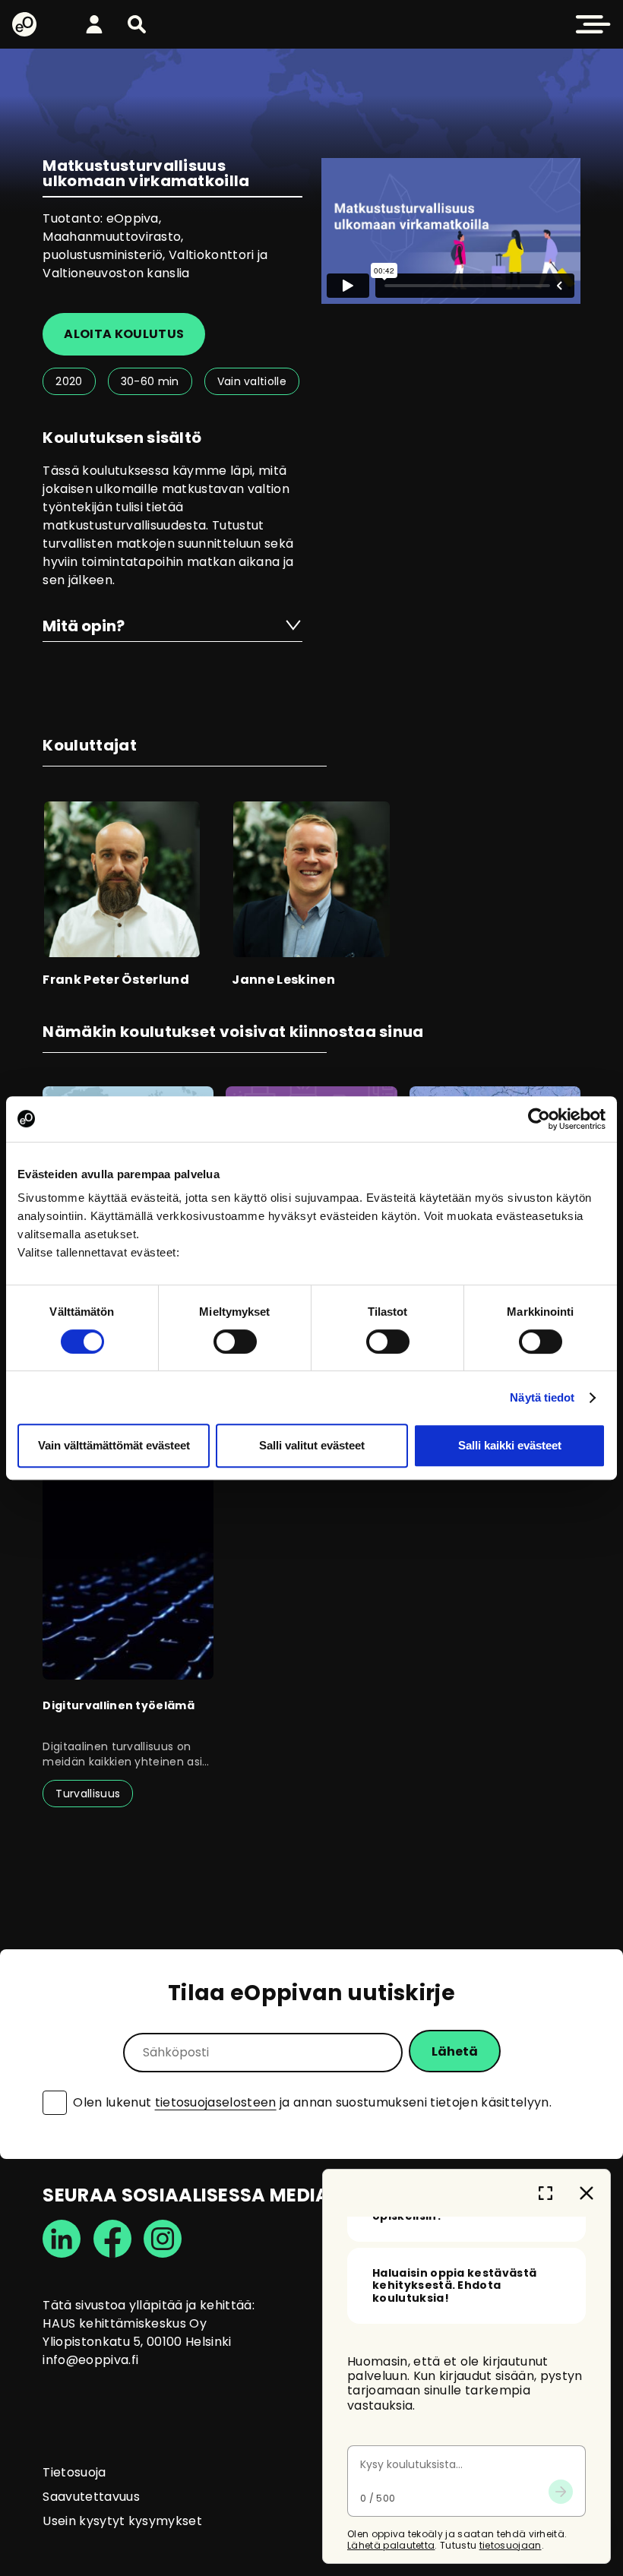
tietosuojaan (511, 2545)
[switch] (235, 1342)
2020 (69, 381)
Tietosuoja (74, 2472)
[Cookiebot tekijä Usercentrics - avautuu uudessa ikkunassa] (539, 1119)
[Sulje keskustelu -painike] (587, 2193)
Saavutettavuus (91, 2497)
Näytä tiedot (542, 1397)
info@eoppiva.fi (90, 2360)
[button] (137, 24)
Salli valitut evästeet (312, 1445)
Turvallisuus (88, 1794)
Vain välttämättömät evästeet (114, 1445)
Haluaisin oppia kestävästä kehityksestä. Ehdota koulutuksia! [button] (454, 2286)
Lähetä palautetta (391, 2545)
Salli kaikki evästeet (510, 1445)
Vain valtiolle (252, 381)
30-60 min (150, 381)
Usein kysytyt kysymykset (122, 2521)
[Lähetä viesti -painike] (561, 2492)
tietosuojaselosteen (216, 2102)
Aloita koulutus (124, 334)
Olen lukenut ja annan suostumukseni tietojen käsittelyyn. (312, 2103)
